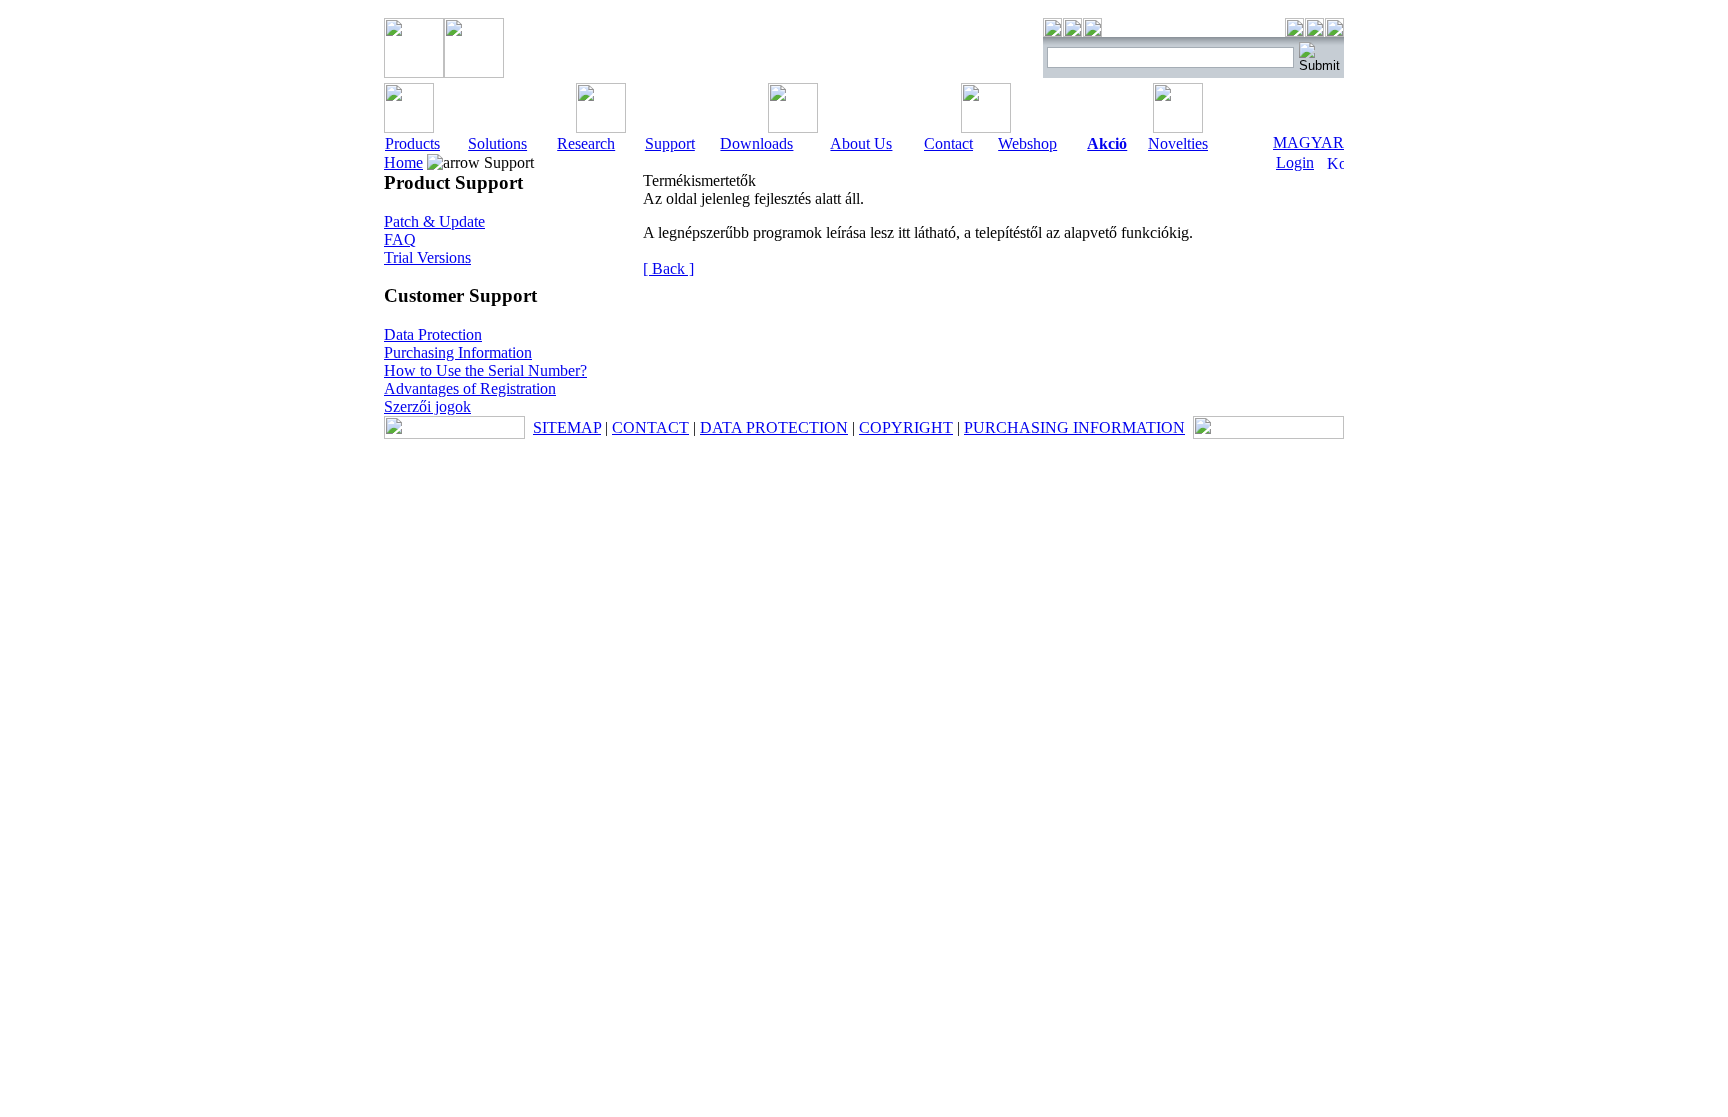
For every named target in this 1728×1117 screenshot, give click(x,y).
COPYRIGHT (906, 427)
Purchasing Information (458, 352)
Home (403, 162)
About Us (861, 143)
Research (586, 143)
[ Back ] (668, 268)
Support (670, 143)
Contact (948, 143)
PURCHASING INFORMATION (1074, 427)
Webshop (1027, 143)
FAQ (400, 239)
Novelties (1178, 143)
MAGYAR (1308, 142)
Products (412, 143)
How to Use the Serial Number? (485, 370)
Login (1295, 162)
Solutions (497, 143)
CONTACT (650, 427)
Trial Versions (427, 257)
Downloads (756, 143)
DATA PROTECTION (774, 427)
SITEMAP (567, 427)
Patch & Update (434, 221)
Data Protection (433, 334)
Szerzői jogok (427, 406)
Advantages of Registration (470, 388)
